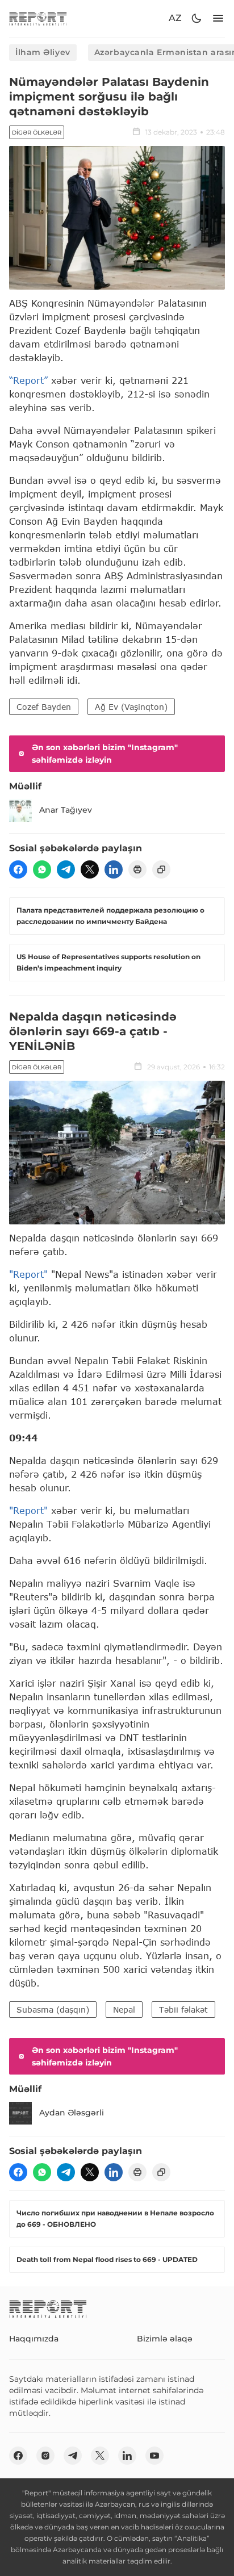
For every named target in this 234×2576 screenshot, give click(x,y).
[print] (137, 869)
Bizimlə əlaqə (165, 2339)
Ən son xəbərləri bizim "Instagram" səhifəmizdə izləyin (105, 754)
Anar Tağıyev (66, 810)
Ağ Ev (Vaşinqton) (131, 707)
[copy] (161, 869)
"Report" (28, 1274)
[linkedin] (114, 869)
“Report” (28, 380)
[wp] (42, 869)
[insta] (45, 2456)
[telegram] (66, 869)
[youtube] (154, 2456)
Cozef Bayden (44, 707)
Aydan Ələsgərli (72, 2113)
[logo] (38, 18)
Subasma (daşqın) (53, 2010)
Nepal (124, 2010)
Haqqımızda (34, 2339)
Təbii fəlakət (183, 2010)
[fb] (18, 869)
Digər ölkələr (37, 133)
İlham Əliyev (43, 52)
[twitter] (90, 869)
